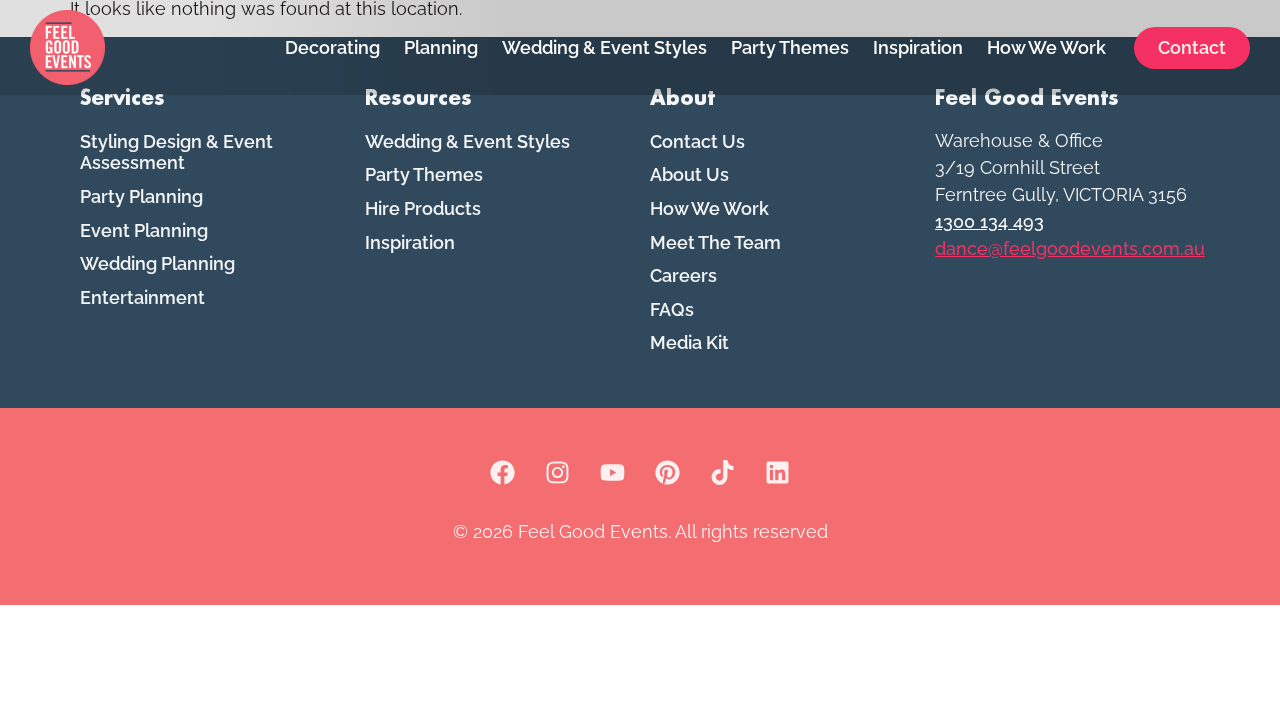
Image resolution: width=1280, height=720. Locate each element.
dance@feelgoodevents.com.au (1070, 248)
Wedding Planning (157, 263)
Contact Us (697, 141)
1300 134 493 (989, 221)
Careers (683, 275)
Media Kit (689, 342)
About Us (689, 174)
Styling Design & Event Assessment (176, 152)
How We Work (1046, 47)
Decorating (332, 47)
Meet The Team (715, 242)
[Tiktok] (723, 473)
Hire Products (423, 208)
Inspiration (918, 47)
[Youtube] (613, 473)
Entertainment (142, 297)
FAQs (672, 309)
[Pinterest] (668, 473)
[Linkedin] (778, 473)
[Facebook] (503, 473)
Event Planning (144, 230)
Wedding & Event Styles (604, 47)
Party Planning (141, 196)
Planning (441, 47)
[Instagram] (558, 473)
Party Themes (790, 47)
